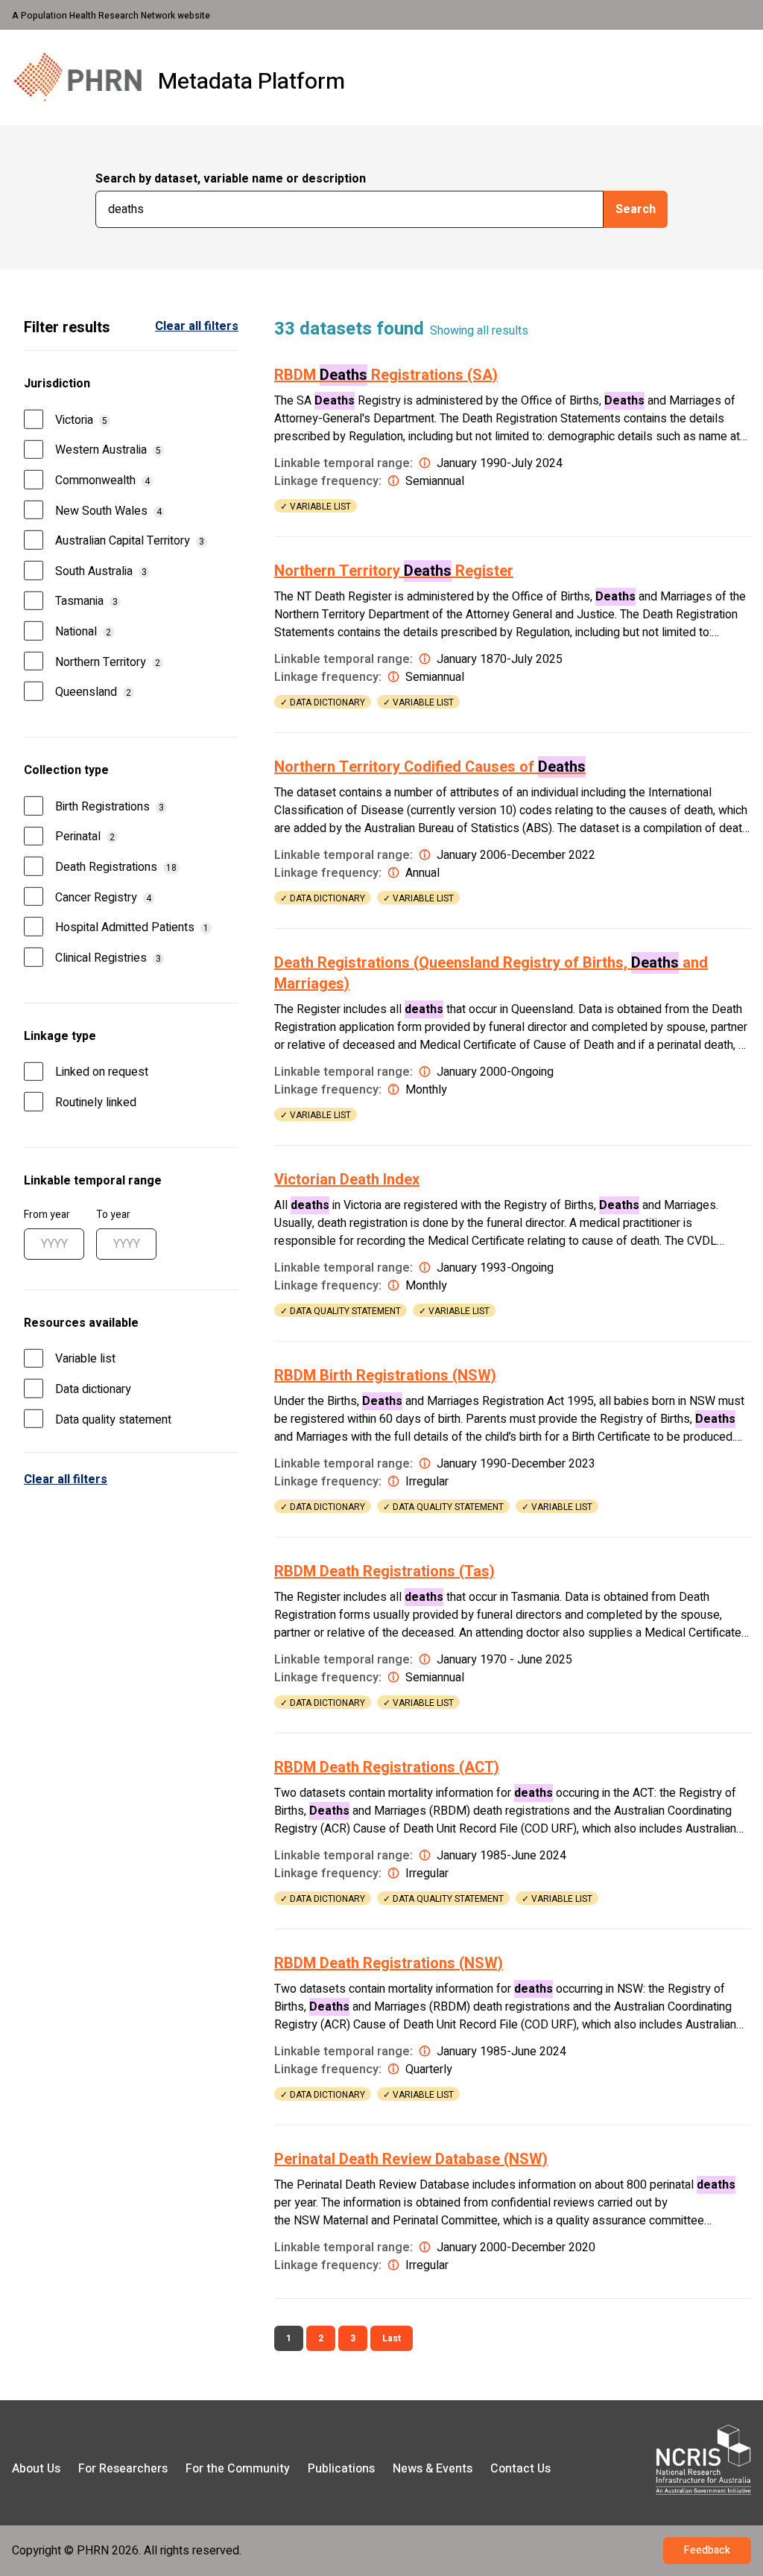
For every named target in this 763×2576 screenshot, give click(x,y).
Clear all (197, 326)
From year (47, 1215)
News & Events (433, 2469)
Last (392, 2338)
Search (636, 209)
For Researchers (123, 2469)
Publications (341, 2469)
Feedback (707, 2550)
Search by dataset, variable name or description (231, 179)
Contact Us (520, 2469)
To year (113, 1215)
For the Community (238, 2469)
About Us (36, 2469)
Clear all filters (66, 1479)
